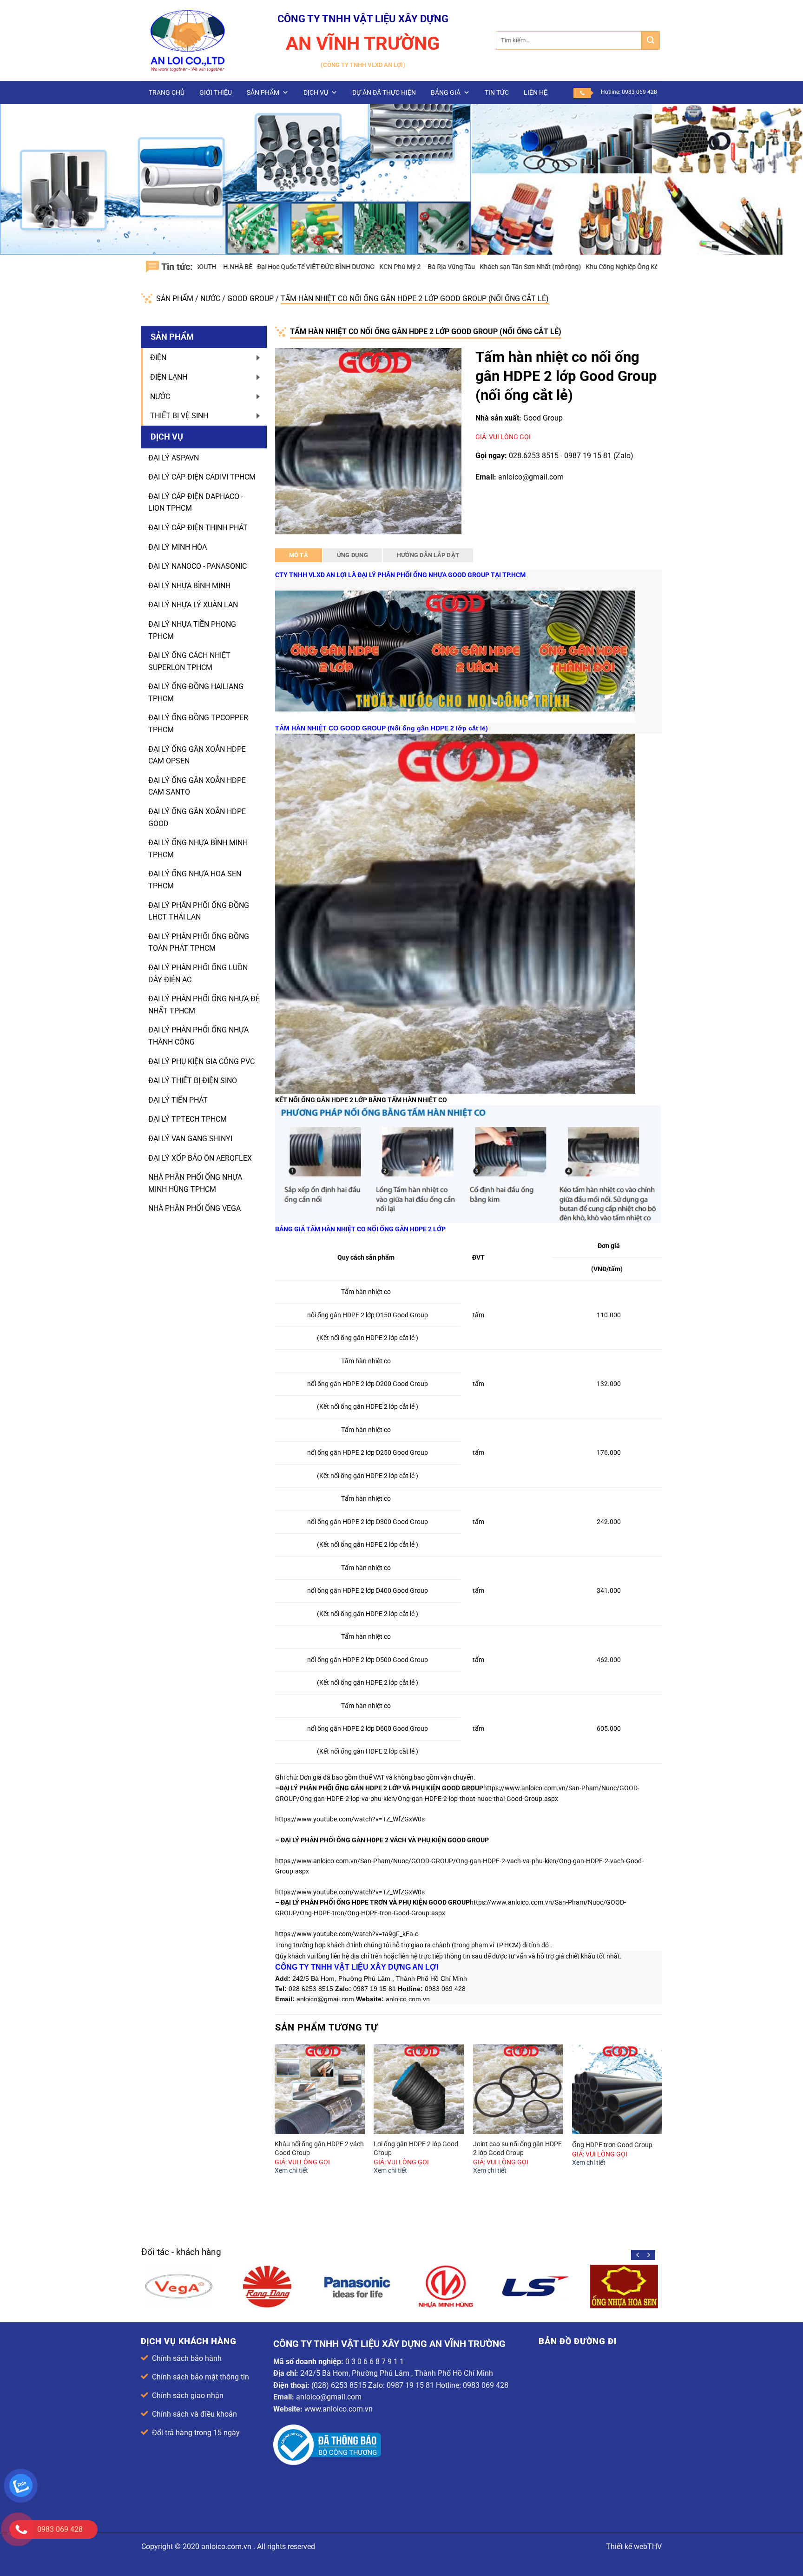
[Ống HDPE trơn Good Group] (617, 2090)
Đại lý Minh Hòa (178, 547)
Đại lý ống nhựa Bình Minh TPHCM (198, 849)
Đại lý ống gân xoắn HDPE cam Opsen (197, 755)
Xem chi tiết (291, 2171)
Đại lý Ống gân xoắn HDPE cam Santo (197, 786)
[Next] (661, 2123)
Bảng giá (446, 92)
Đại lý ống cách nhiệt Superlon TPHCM (189, 661)
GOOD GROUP (251, 299)
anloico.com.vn (226, 2546)
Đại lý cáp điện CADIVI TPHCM (202, 477)
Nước (211, 299)
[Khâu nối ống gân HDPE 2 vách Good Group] (320, 2090)
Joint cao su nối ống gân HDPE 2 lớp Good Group (517, 2149)
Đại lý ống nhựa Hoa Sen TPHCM (195, 880)
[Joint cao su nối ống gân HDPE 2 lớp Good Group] (518, 2090)
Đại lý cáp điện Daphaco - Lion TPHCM (196, 503)
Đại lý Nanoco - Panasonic (197, 566)
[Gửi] (651, 40)
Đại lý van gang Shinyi (190, 1139)
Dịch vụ (316, 92)
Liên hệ (536, 92)
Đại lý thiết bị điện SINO (193, 1081)
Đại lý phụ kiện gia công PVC (201, 1061)
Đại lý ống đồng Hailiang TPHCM (196, 693)
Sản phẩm (263, 92)
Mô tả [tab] (299, 555)
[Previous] (276, 2123)
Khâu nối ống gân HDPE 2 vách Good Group (319, 2149)
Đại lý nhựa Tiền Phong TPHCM (192, 630)
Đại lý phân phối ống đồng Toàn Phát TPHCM (199, 943)
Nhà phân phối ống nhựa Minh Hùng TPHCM (195, 1183)
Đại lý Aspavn (174, 458)
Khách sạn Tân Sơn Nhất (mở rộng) (426, 267)
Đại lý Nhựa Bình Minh (189, 586)
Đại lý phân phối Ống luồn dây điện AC (198, 974)
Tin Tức (497, 92)
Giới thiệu (216, 92)
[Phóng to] (287, 523)
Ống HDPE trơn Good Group (612, 2145)
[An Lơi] (188, 40)
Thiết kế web (627, 2546)
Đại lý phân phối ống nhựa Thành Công (198, 1036)
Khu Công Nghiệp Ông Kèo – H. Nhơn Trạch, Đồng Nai (558, 267)
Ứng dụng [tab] (352, 555)
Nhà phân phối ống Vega (194, 1208)
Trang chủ (167, 92)
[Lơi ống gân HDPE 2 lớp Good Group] (419, 2090)
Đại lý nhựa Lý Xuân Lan (193, 605)
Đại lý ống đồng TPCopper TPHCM (198, 724)
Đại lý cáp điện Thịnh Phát (198, 528)
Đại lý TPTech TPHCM (188, 1119)
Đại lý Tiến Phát (178, 1100)
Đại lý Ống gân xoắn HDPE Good (197, 818)
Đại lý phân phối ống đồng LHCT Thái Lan (199, 911)
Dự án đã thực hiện (384, 92)
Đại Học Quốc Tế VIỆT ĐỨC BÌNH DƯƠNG (212, 267)
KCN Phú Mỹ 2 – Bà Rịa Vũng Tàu (323, 267)
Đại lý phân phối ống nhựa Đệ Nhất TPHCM (204, 1005)
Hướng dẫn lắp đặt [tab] (428, 555)
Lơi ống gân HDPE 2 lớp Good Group (416, 2149)
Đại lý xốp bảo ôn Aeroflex (200, 1158)
